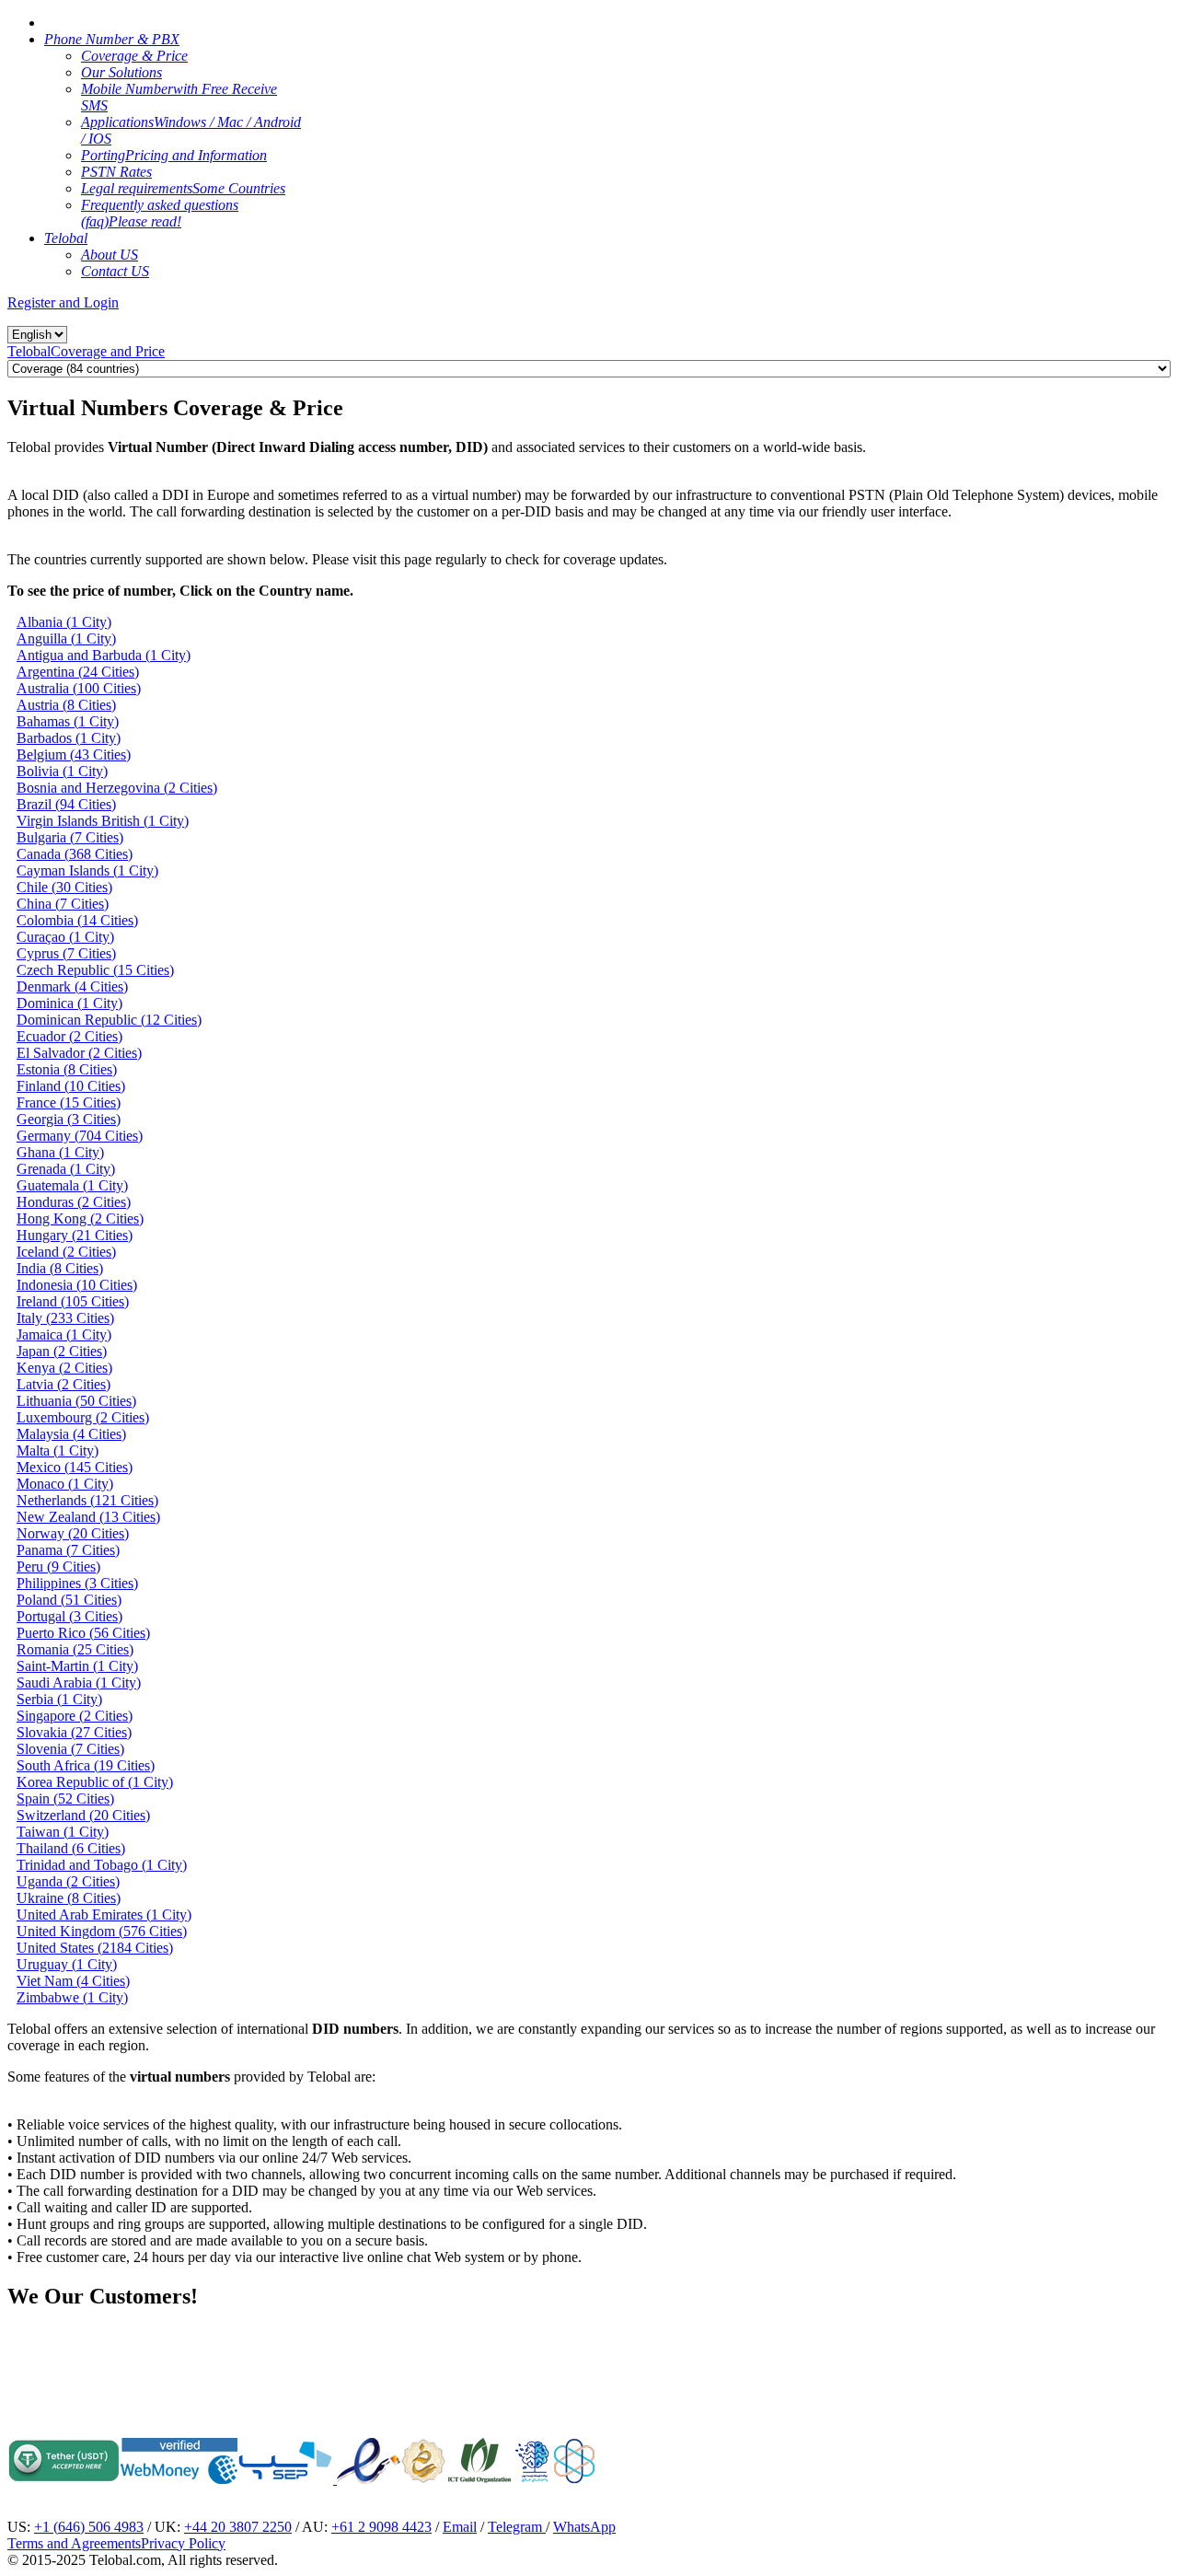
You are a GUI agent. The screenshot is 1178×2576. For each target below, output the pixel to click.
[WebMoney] (179, 2479)
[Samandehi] (423, 2461)
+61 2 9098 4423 (381, 2527)
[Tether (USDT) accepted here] (64, 2479)
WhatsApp (584, 2527)
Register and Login (63, 302)
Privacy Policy (183, 2543)
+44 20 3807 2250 (238, 2527)
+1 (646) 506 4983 (89, 2527)
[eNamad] (369, 2479)
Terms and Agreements (74, 2543)
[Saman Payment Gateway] (285, 2479)
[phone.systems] (335, 2479)
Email (460, 2527)
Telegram (517, 2527)
